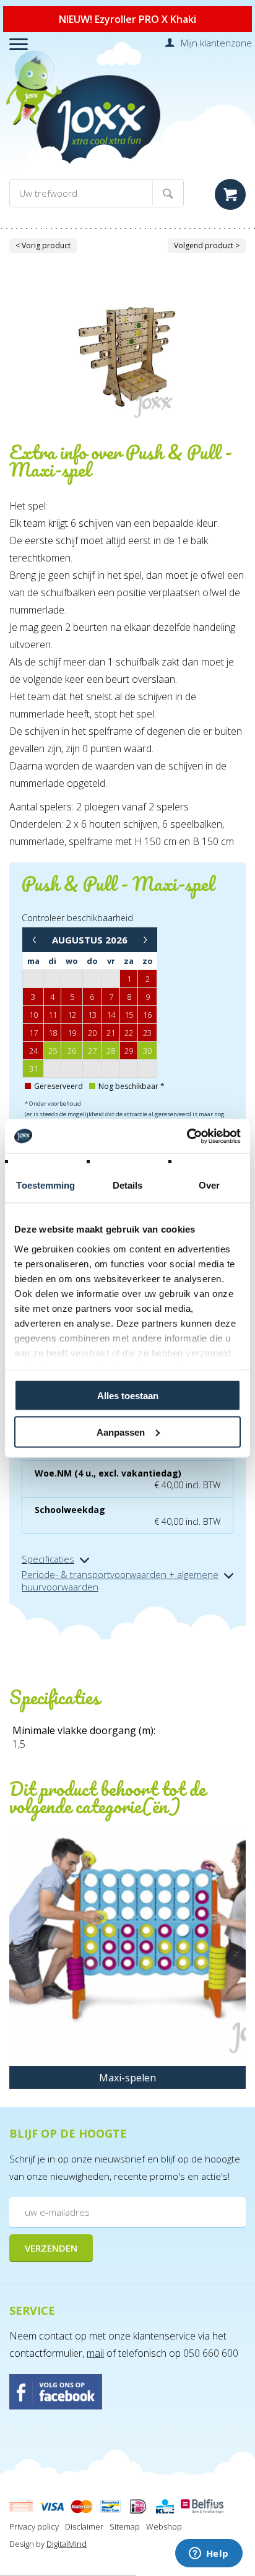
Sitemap (125, 2526)
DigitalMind (67, 2544)
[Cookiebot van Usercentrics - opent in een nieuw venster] (187, 1136)
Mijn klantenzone (216, 43)
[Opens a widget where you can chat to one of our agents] (209, 2554)
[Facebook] (127, 2393)
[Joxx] (127, 124)
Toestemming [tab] (45, 1185)
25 (53, 1051)
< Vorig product (43, 245)
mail (95, 2353)
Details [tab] (128, 1185)
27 (92, 1051)
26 (72, 1051)
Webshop (164, 2526)
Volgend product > (207, 245)
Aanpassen (121, 1432)
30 (147, 1051)
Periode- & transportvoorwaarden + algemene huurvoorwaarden (120, 1581)
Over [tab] (209, 1185)
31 (33, 1069)
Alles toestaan (128, 1396)
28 (111, 1051)
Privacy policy (34, 2526)
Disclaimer (84, 2526)
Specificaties (48, 1559)
